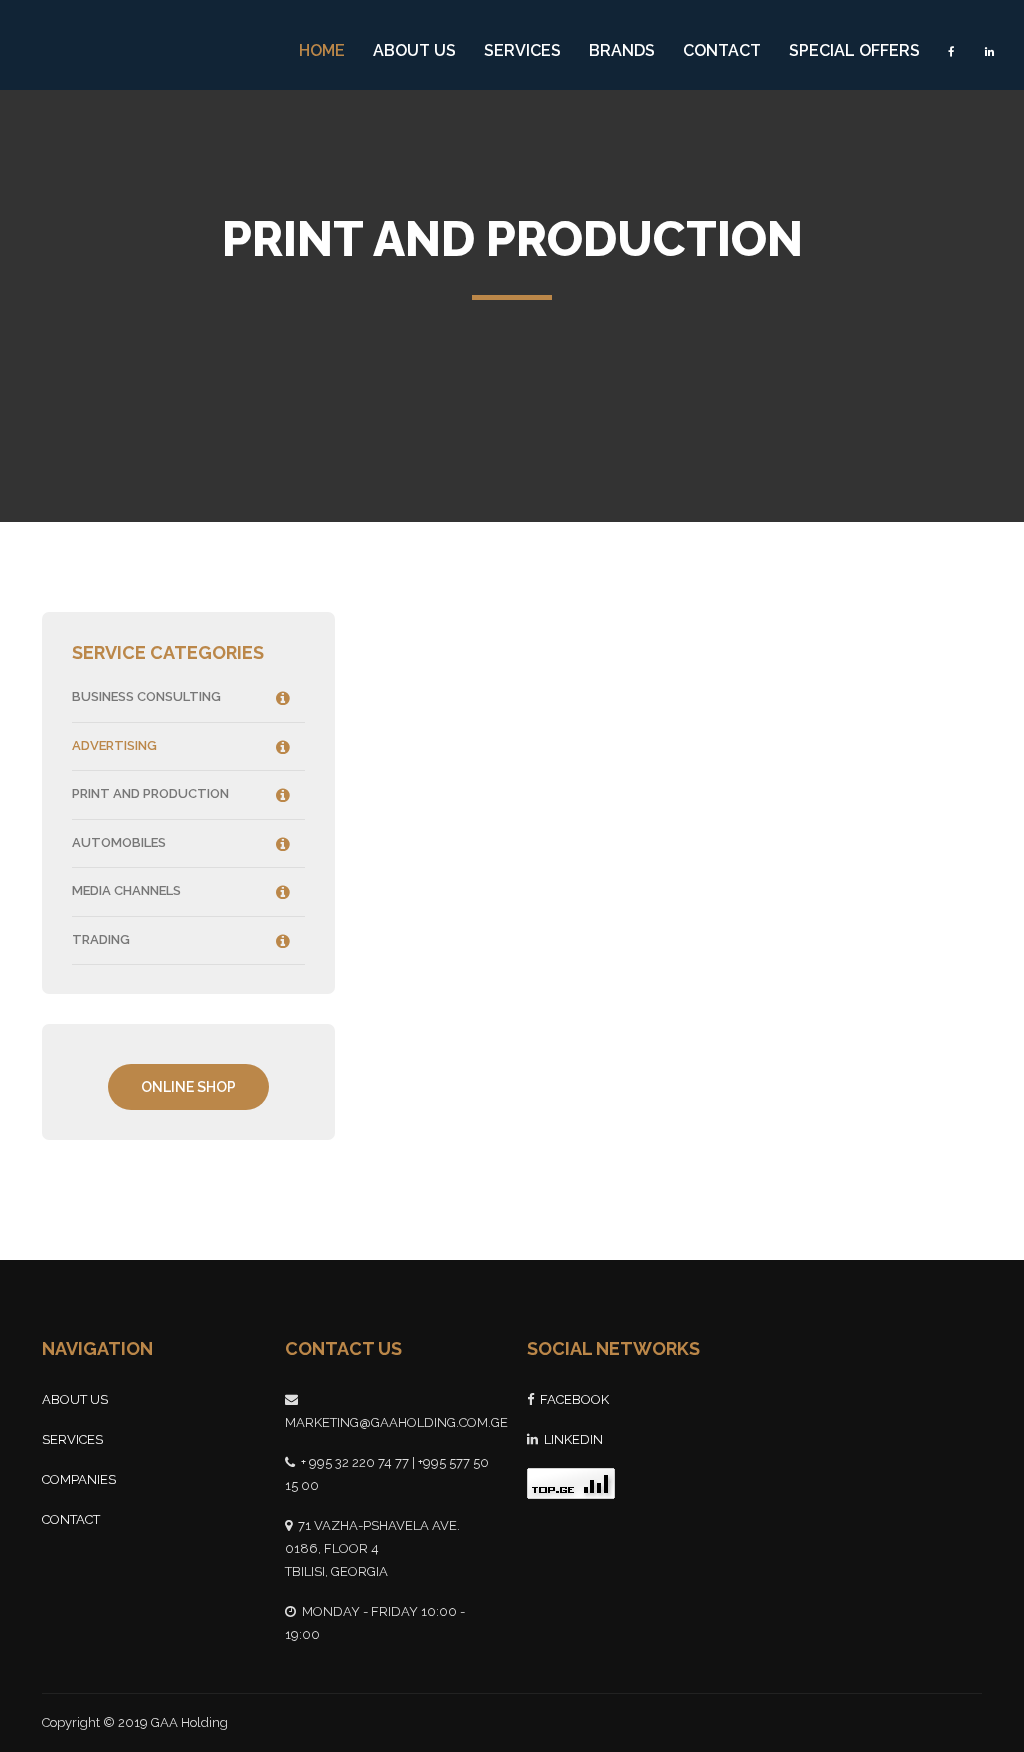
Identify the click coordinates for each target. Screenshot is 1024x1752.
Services (522, 50)
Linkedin (573, 1439)
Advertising (114, 745)
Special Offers (854, 50)
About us (75, 1399)
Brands (622, 50)
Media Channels (126, 890)
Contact (722, 50)
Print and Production (150, 793)
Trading (101, 939)
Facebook (574, 1399)
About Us (414, 50)
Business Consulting (146, 696)
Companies (79, 1479)
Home (322, 50)
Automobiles (119, 842)
